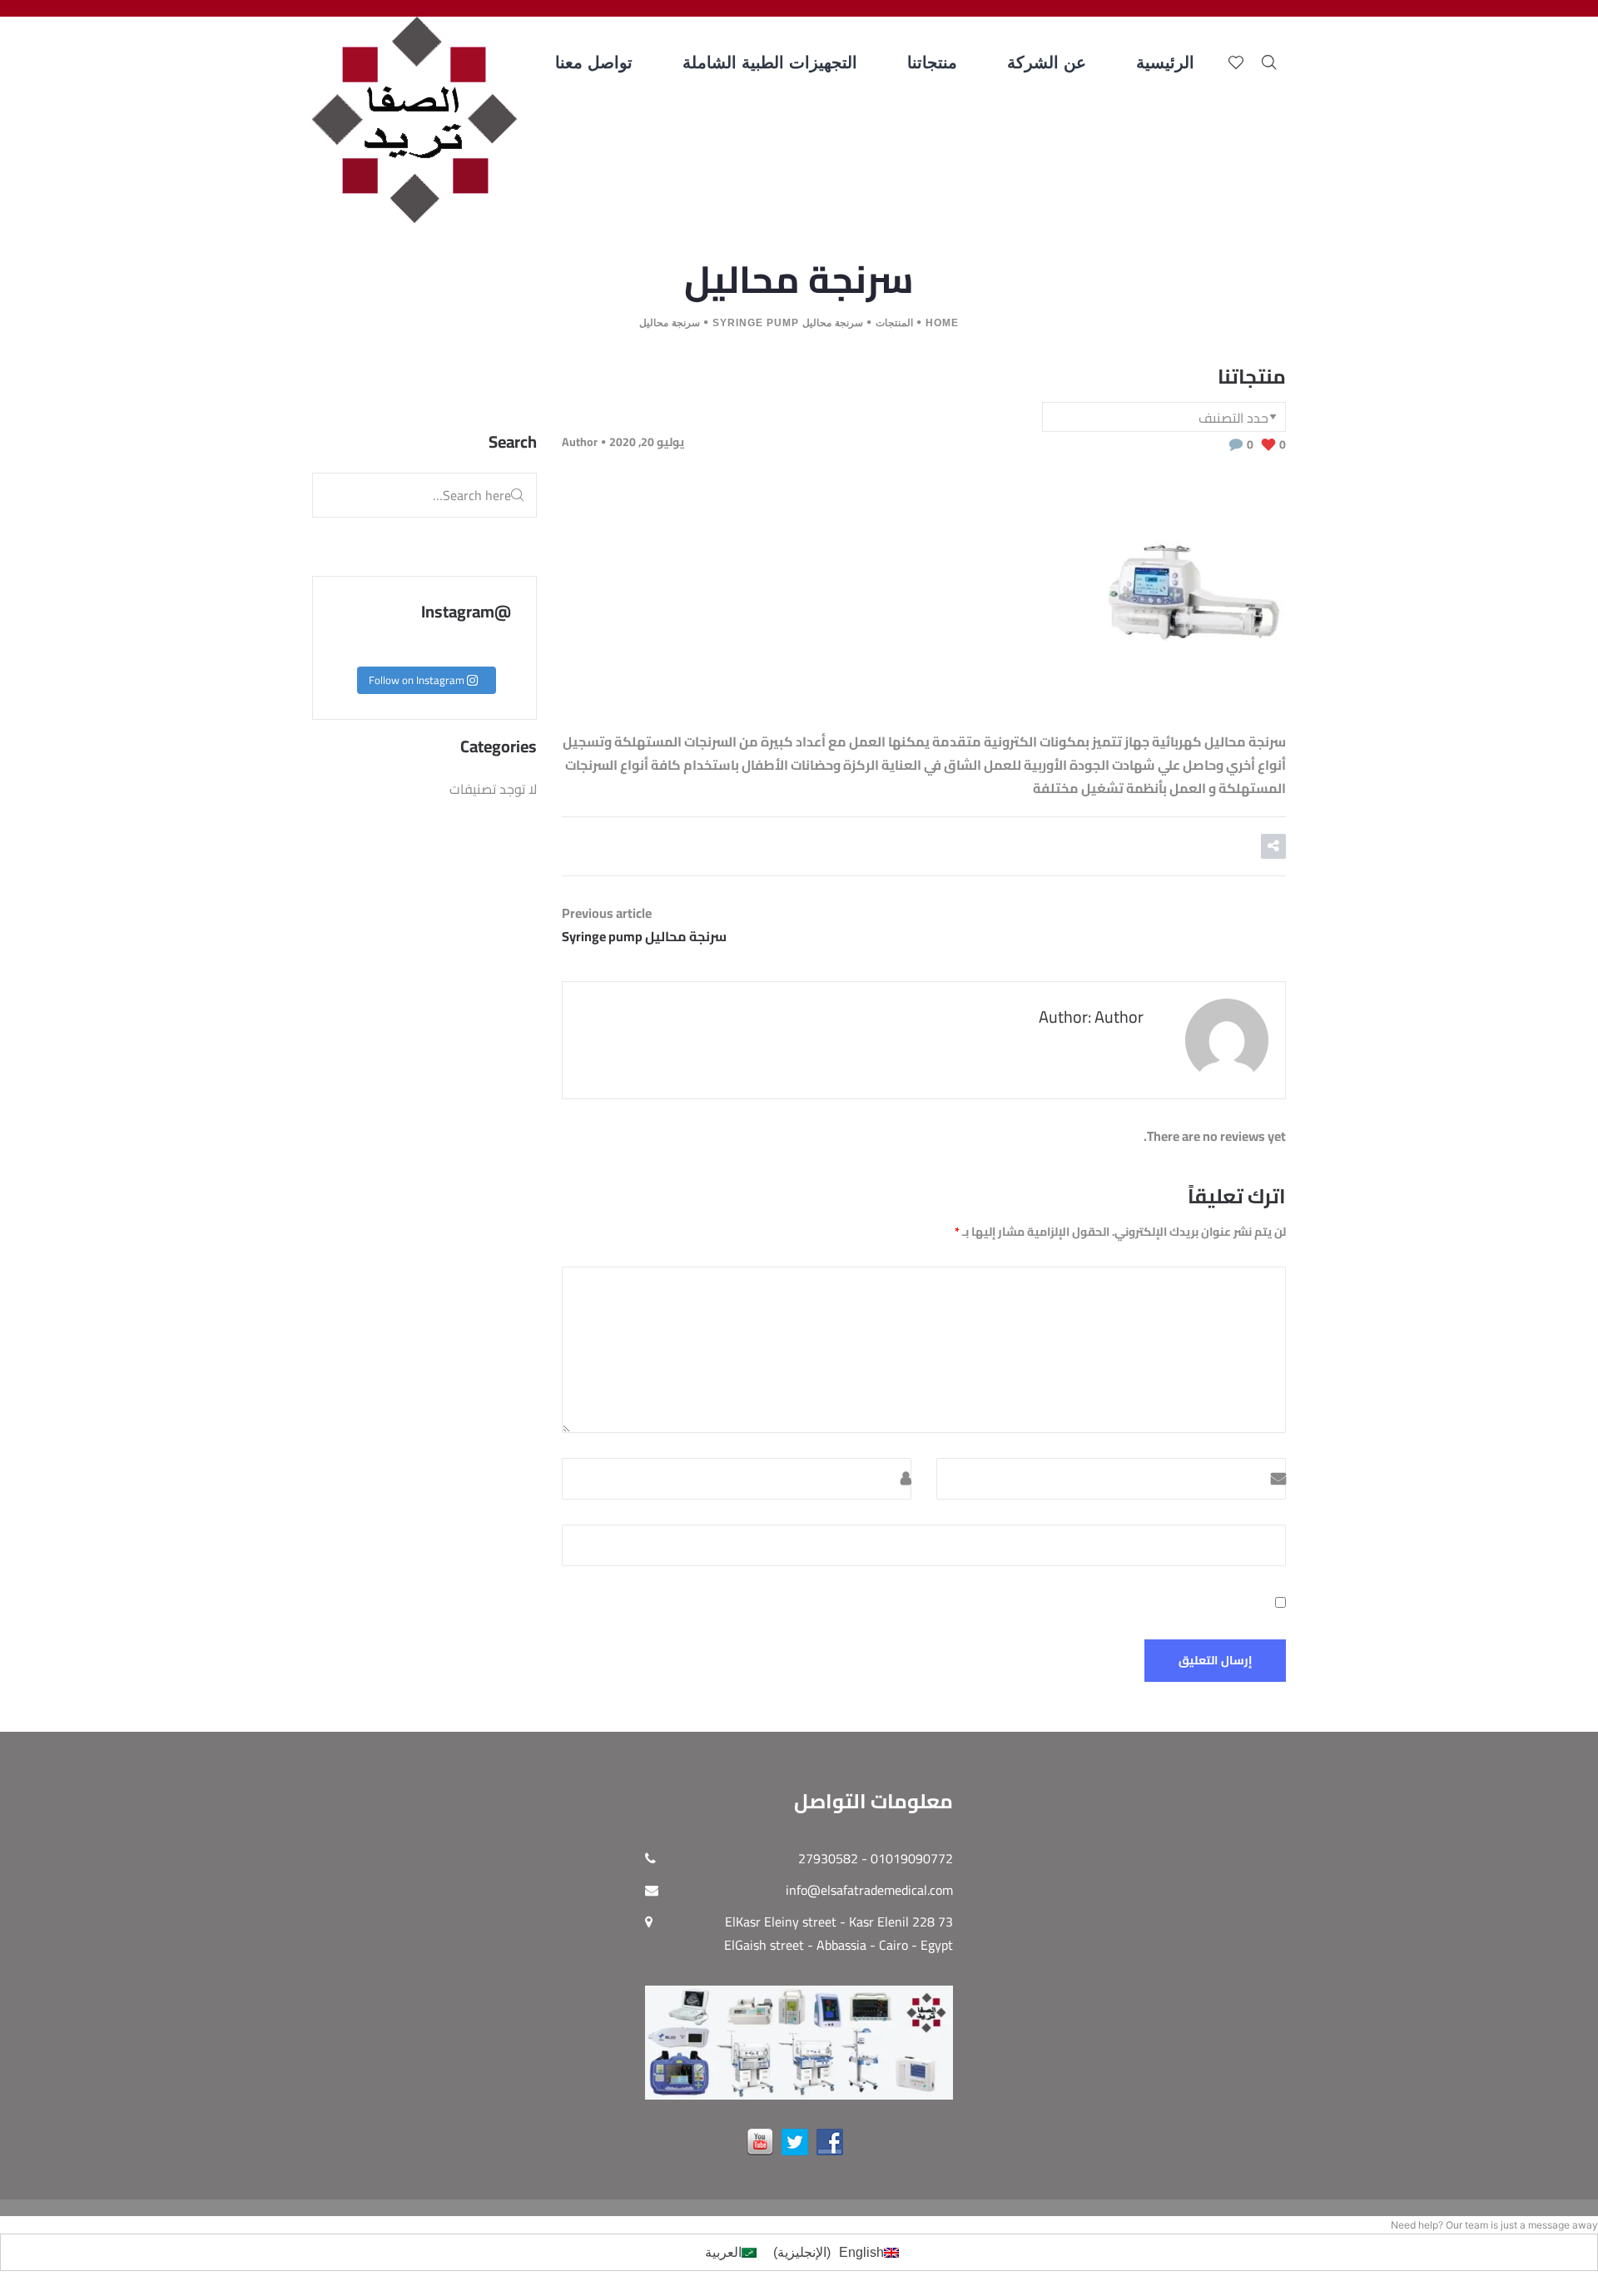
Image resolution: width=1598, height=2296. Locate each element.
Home (942, 323)
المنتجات (894, 323)
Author (580, 442)
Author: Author (1091, 1017)
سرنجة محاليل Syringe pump (788, 323)
